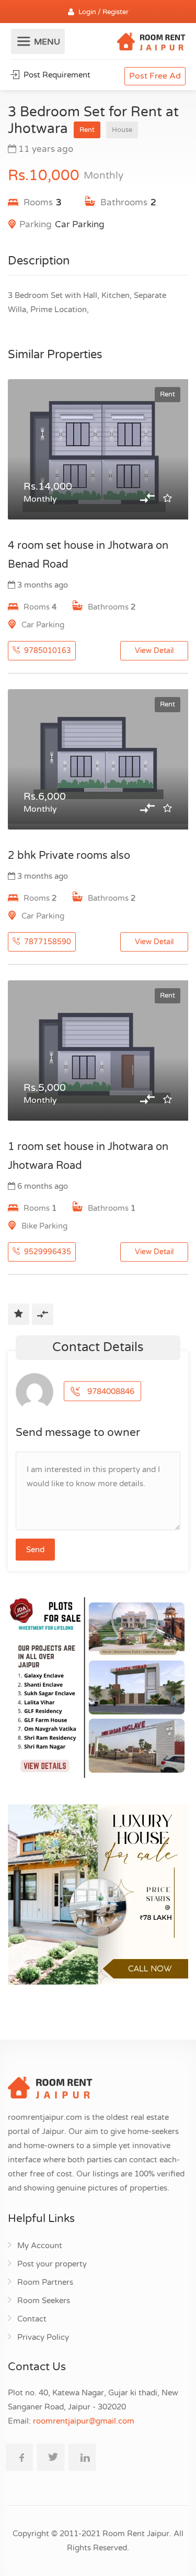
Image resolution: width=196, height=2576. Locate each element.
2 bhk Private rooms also (69, 856)
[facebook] (19, 2457)
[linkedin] (82, 2457)
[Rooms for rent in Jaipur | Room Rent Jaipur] (151, 43)
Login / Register (103, 12)
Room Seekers (44, 2301)
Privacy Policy (43, 2337)
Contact (32, 2319)
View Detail (154, 651)
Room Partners (45, 2282)
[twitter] (51, 2457)
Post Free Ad (155, 76)
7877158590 (47, 942)
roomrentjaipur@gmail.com (84, 2421)
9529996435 (47, 1252)
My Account (40, 2246)
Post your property (52, 2264)
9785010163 (47, 651)
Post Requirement (56, 75)
